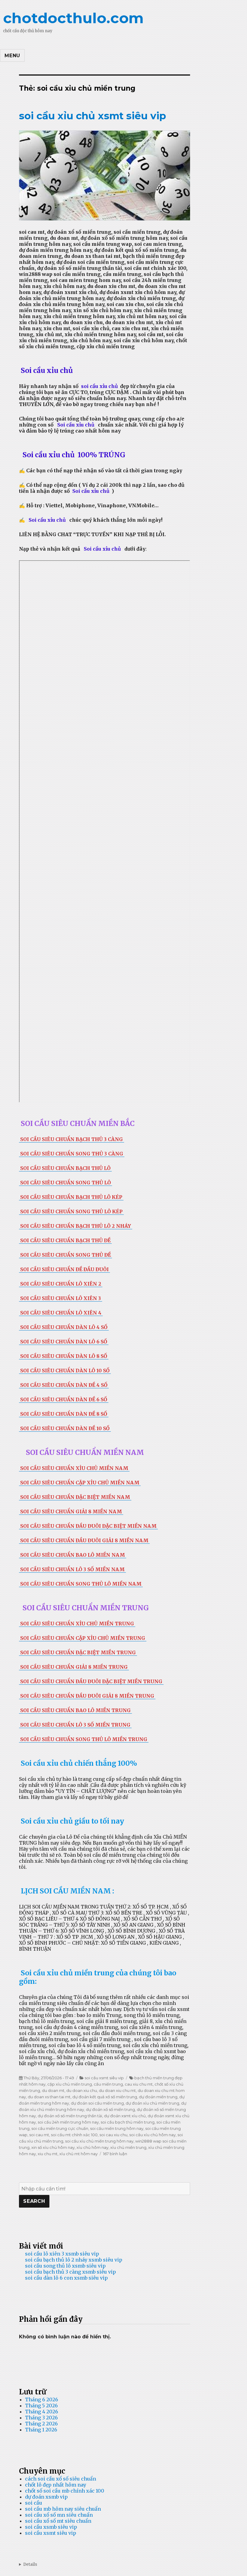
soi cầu (34, 2503)
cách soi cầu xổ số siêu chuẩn (61, 2479)
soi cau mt (39, 2135)
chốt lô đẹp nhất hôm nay (56, 2485)
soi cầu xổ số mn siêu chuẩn (59, 2515)
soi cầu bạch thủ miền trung (128, 2122)
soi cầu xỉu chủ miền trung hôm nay (99, 2141)
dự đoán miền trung (158, 2097)
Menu (12, 56)
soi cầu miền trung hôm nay (117, 2128)
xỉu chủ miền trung (128, 2147)
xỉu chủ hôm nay (92, 2147)
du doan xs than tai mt (49, 2097)
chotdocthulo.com (73, 18)
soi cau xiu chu (113, 2135)
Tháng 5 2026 (41, 2406)
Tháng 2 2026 (41, 2424)
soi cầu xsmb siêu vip (51, 2527)
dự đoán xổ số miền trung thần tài (70, 2116)
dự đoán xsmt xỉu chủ (125, 2116)
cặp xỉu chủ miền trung (70, 2084)
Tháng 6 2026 (42, 2399)
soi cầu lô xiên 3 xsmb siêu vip (62, 2254)
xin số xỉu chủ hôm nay (53, 2147)
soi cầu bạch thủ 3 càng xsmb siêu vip (70, 2272)
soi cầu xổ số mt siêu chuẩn (58, 2521)
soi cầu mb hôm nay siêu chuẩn (63, 2509)
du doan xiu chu (82, 2090)
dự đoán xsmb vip (46, 2497)
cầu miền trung (108, 2084)
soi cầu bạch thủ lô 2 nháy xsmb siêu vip (74, 2260)
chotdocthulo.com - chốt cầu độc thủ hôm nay (123, 2564)
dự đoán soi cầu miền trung (97, 2103)
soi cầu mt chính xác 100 (74, 2135)
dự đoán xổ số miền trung (110, 2109)
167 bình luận (115, 2154)
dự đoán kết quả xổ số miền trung (105, 2097)
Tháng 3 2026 (41, 2418)
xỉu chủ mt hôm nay (78, 2154)
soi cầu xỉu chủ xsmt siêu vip (92, 116)
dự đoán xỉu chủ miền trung (152, 2103)
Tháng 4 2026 (42, 2412)
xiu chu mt (48, 2154)
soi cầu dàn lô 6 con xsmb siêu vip (66, 2278)
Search (34, 2201)
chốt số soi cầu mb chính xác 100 (65, 2491)
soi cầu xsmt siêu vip (104, 2078)
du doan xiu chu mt (117, 2090)
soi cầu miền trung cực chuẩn (60, 2128)
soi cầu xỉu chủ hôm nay (152, 2135)
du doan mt (53, 2090)
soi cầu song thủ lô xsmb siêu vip (65, 2266)
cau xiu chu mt (139, 2084)
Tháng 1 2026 (41, 2430)
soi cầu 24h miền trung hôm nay (68, 2122)
